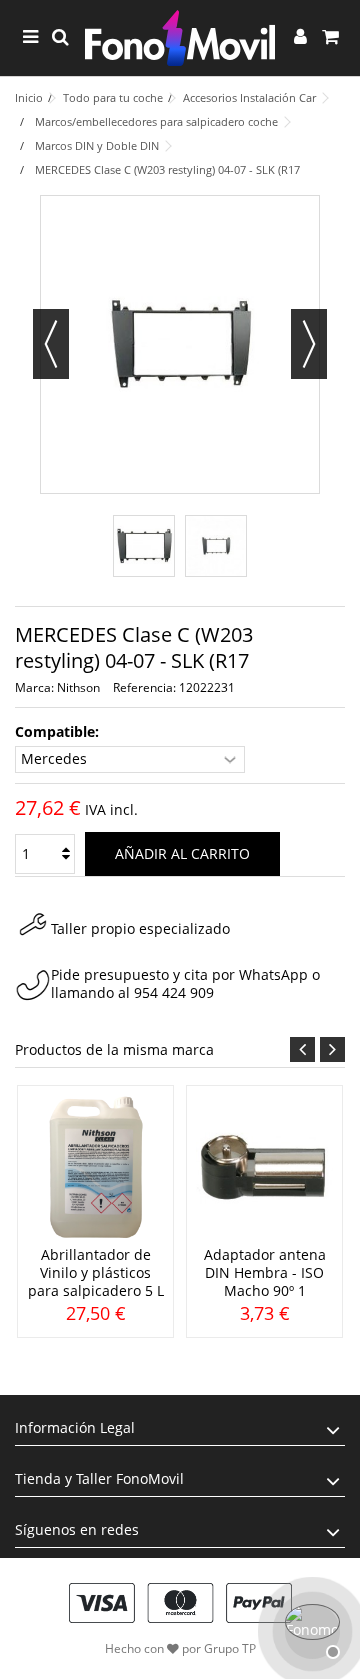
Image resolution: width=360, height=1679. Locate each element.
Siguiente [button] (309, 344)
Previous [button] (302, 1049)
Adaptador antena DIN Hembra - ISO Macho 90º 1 (265, 1272)
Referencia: (144, 687)
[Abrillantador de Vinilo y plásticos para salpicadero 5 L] (95, 1168)
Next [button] (332, 1049)
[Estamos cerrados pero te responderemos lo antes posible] (310, 1629)
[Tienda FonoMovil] (180, 38)
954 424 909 (174, 992)
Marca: (34, 687)
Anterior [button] (51, 344)
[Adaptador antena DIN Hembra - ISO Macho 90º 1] (264, 1168)
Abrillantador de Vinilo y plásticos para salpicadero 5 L (96, 1272)
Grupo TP (230, 1648)
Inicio (29, 97)
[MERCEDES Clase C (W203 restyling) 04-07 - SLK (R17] (144, 546)
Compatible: (59, 732)
